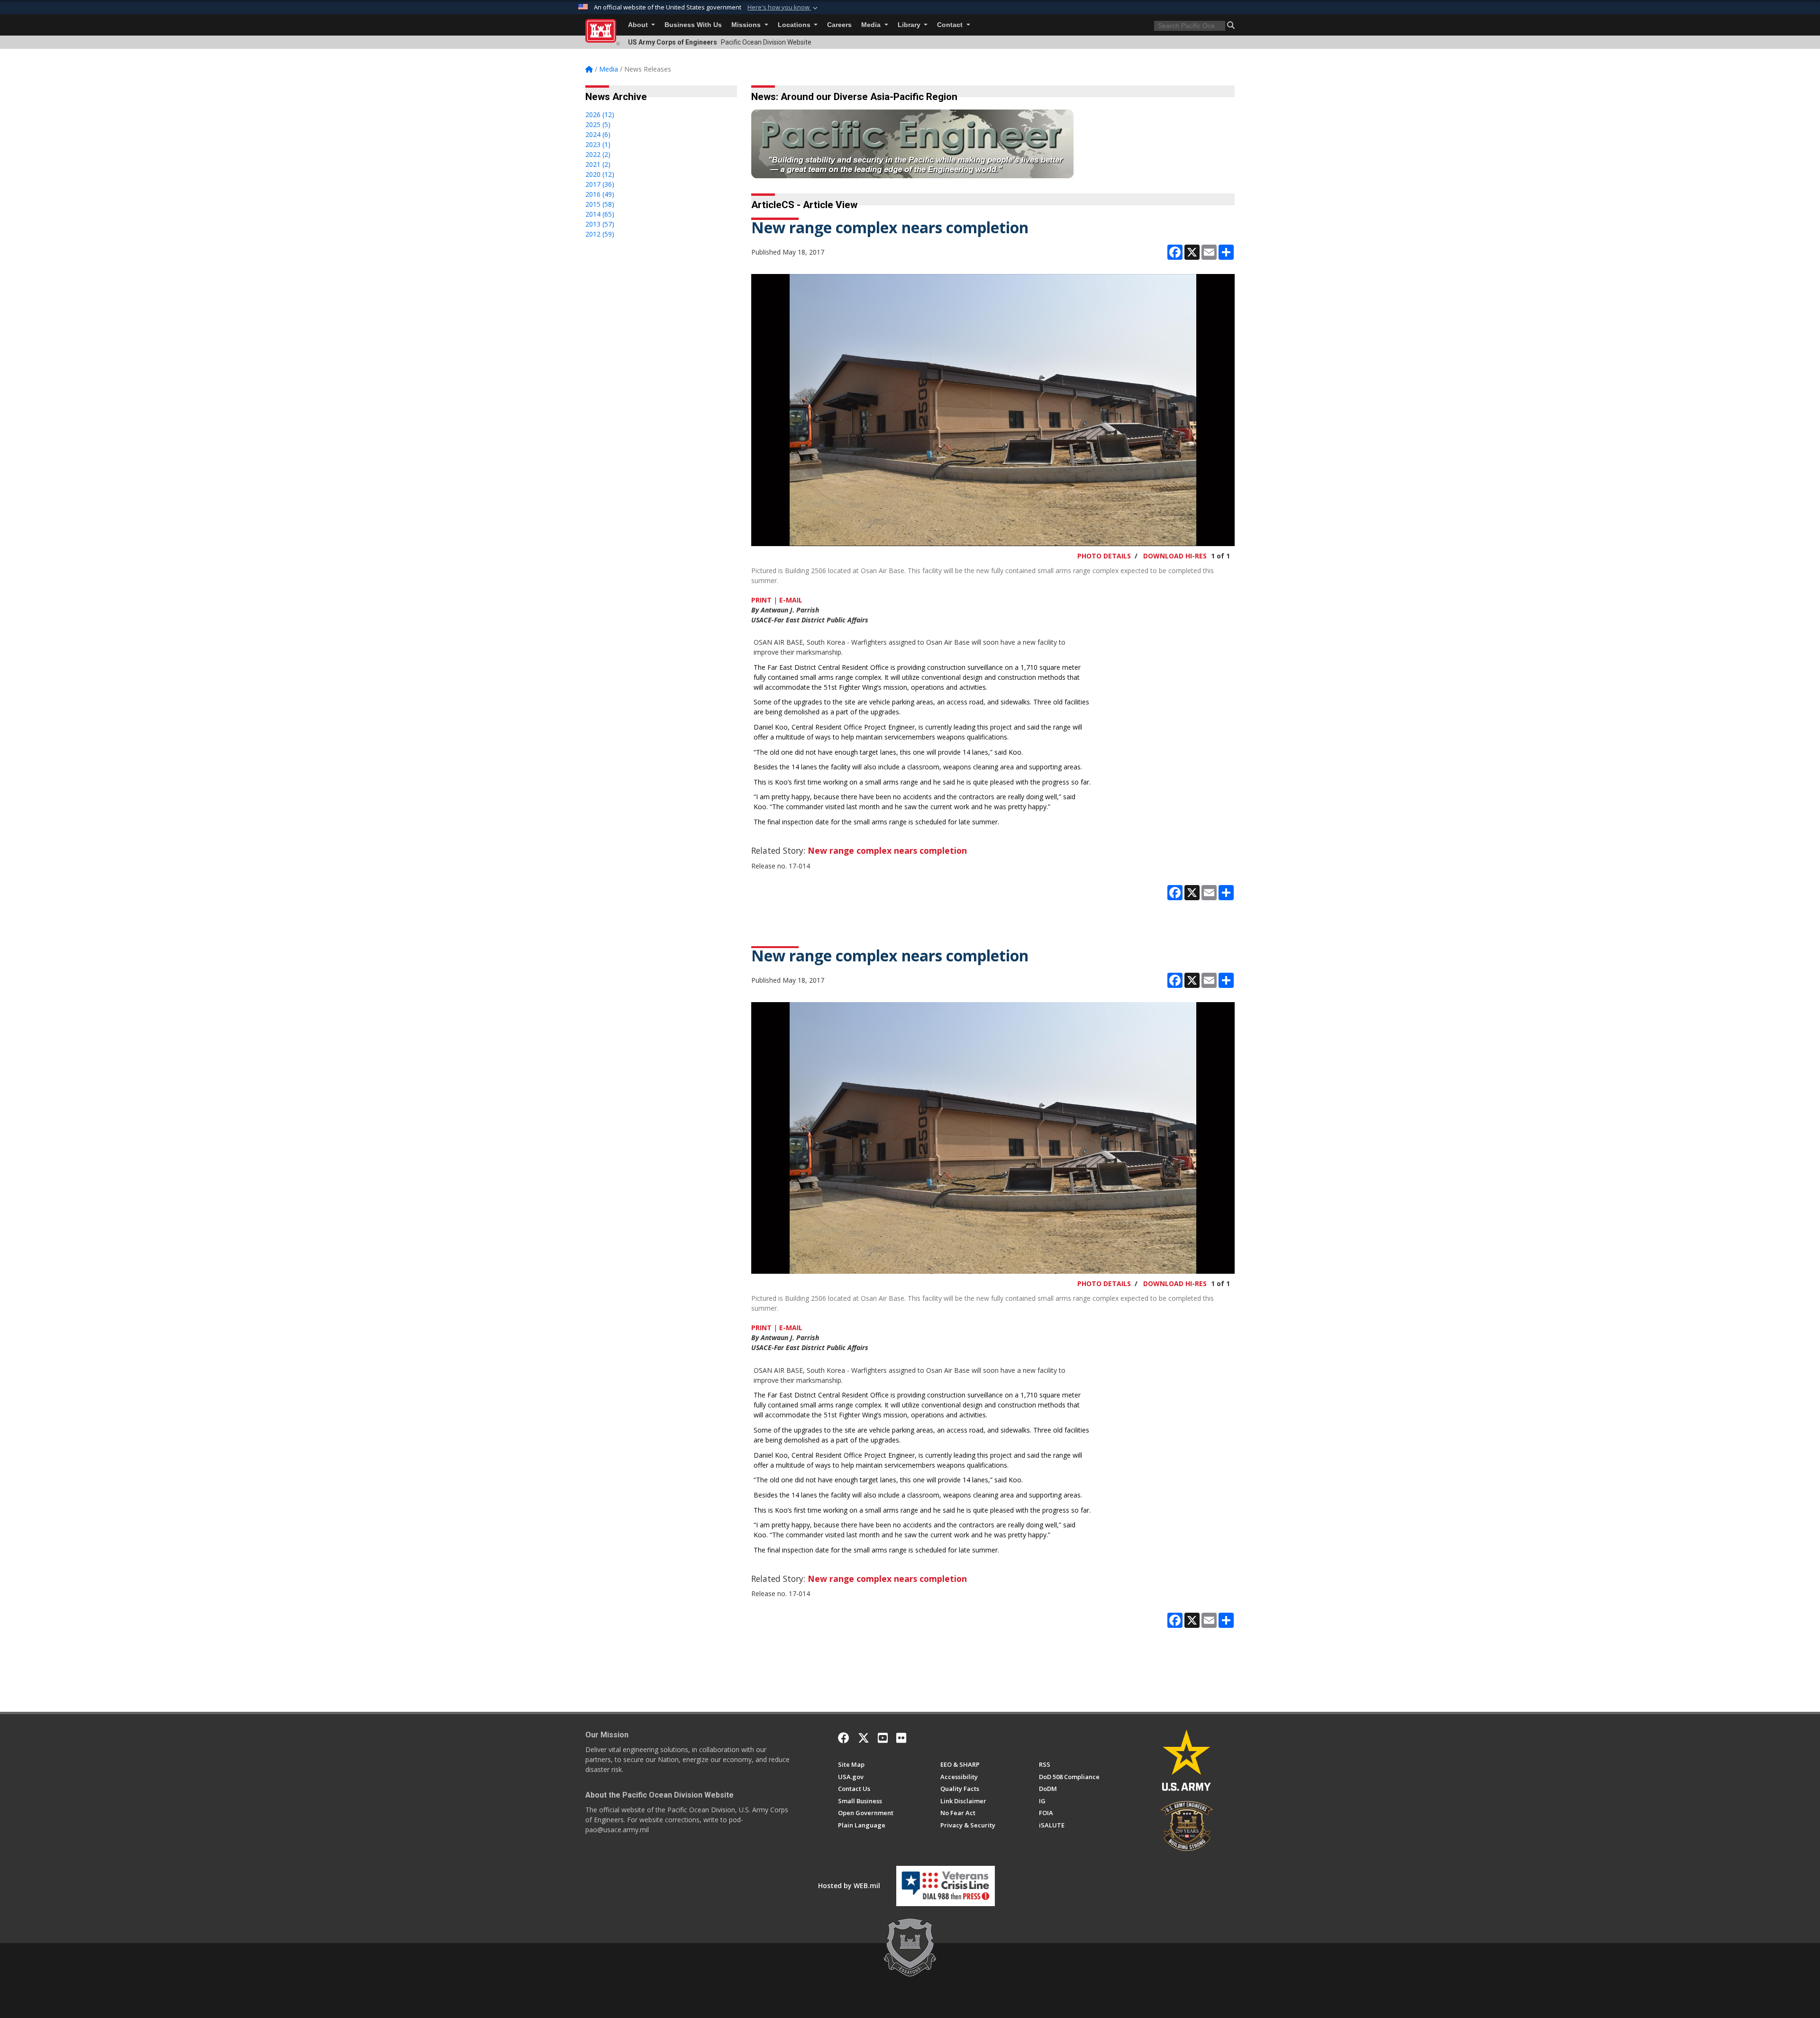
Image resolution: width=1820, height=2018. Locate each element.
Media (872, 25)
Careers (839, 25)
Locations (795, 25)
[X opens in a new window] (864, 1738)
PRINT (761, 600)
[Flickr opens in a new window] (901, 1738)
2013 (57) (600, 224)
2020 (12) (600, 174)
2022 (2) (598, 154)
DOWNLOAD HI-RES (1175, 556)
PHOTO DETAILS (1104, 556)
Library (910, 25)
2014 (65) (600, 214)
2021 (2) (598, 164)
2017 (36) (600, 184)
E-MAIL (791, 600)
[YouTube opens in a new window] (883, 1738)
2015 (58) (600, 204)
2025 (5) (598, 124)
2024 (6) (598, 134)
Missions (747, 25)
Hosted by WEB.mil (849, 1886)
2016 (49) (600, 194)
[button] (783, 8)
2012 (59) (600, 234)
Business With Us (693, 25)
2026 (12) (600, 114)
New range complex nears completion (887, 850)
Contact (951, 25)
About (639, 25)
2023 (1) (598, 144)
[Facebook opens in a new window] (844, 1738)
